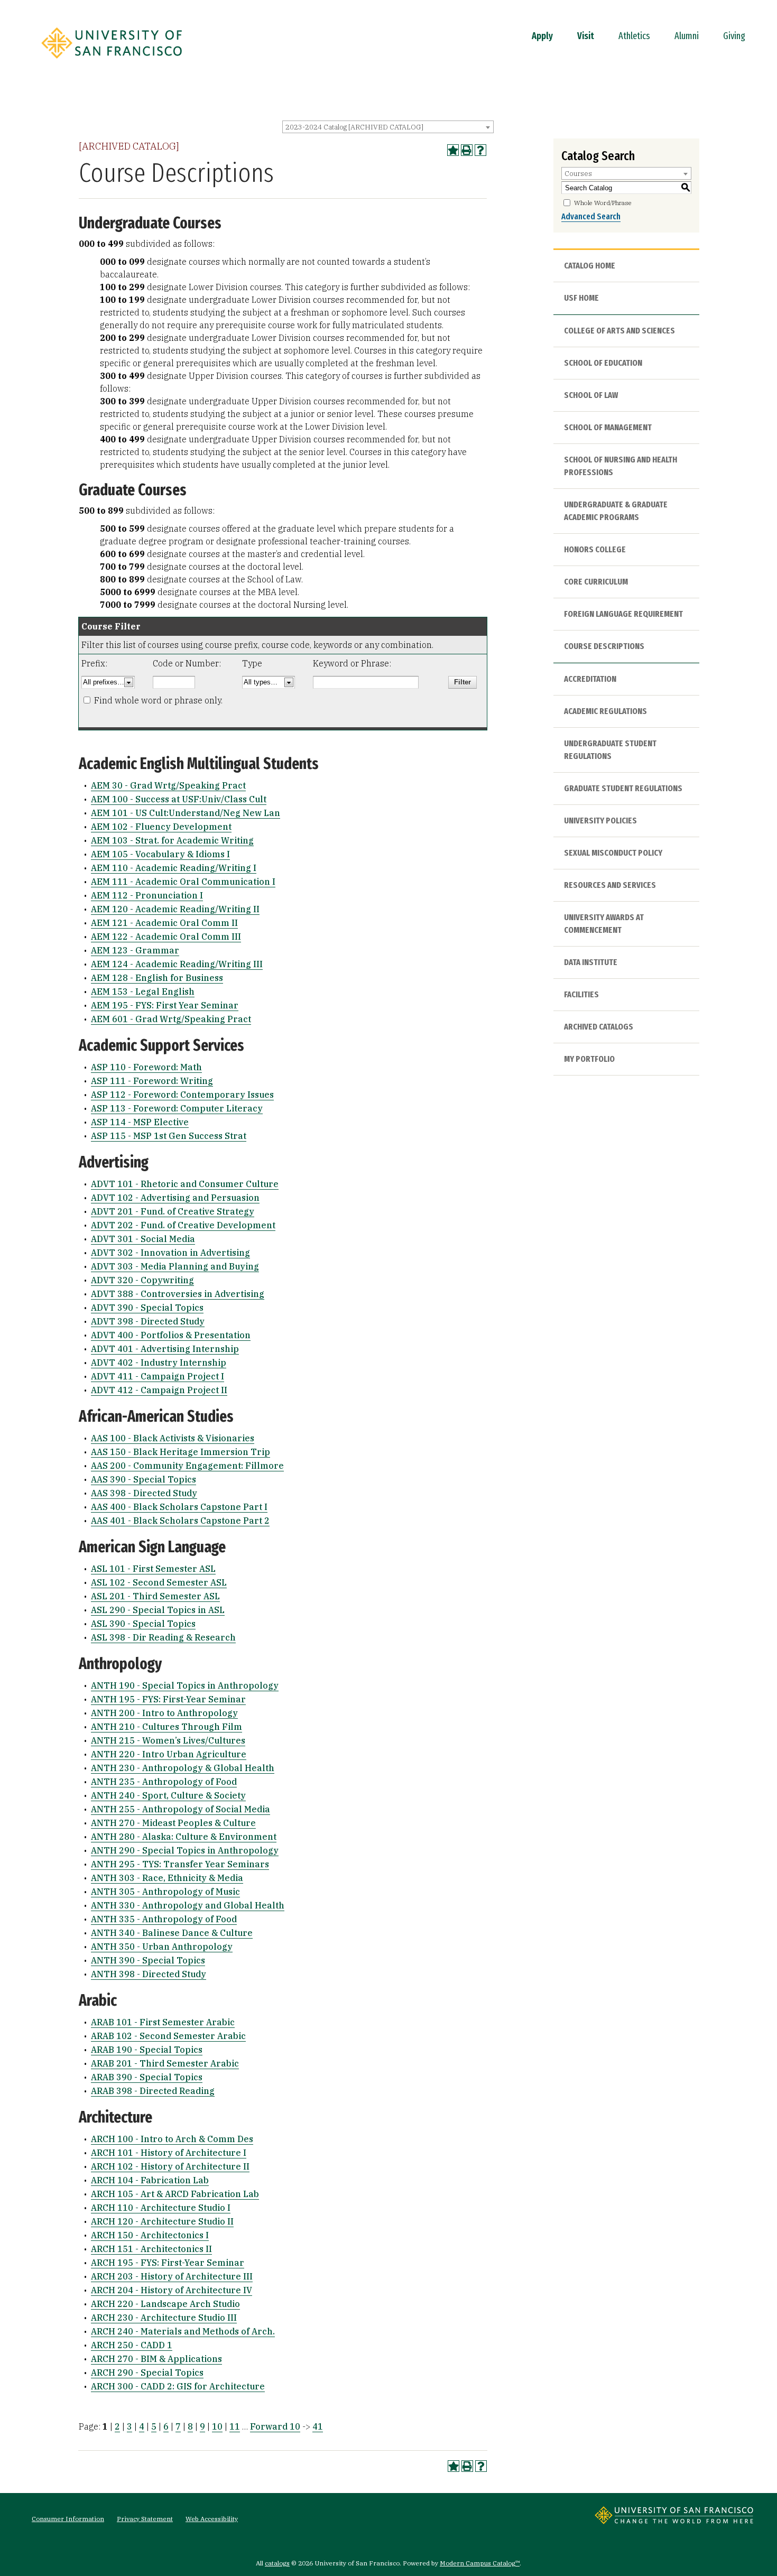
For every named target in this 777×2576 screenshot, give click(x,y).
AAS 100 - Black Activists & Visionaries (173, 1438)
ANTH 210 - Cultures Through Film (166, 1727)
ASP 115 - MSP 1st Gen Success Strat (169, 1136)
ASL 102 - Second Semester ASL (159, 1582)
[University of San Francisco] (112, 62)
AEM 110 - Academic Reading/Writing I (174, 868)
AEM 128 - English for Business (157, 978)
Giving (734, 36)
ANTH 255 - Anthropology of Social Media (181, 1809)
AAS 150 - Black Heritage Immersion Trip (181, 1452)
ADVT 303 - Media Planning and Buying (175, 1266)
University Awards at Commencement (604, 924)
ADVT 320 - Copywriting (142, 1280)
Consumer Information (68, 2519)
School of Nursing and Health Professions (621, 466)
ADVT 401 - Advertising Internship (165, 1349)
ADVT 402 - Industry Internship (159, 1363)
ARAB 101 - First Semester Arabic (163, 2022)
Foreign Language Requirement (623, 614)
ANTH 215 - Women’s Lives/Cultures (168, 1740)
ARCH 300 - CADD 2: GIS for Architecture (178, 2386)
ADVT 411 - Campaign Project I (158, 1376)
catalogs (277, 2563)
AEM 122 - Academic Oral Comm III (166, 937)
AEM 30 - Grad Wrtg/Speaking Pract (168, 785)
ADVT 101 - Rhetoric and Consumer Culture (185, 1184)
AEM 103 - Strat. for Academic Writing (172, 840)
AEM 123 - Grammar (135, 950)
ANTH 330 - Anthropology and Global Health (188, 1905)
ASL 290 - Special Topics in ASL (158, 1610)
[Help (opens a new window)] (480, 150)
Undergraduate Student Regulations (610, 750)
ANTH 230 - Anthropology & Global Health (183, 1768)
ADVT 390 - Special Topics (147, 1308)
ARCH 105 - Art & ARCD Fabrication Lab (175, 2194)
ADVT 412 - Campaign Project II (159, 1390)
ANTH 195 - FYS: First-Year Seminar (168, 1699)
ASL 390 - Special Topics (143, 1624)
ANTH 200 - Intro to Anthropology (164, 1713)
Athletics (634, 36)
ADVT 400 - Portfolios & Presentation (171, 1335)
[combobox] (388, 127)
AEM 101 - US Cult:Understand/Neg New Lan (186, 813)
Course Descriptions (604, 646)
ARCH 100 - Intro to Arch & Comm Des (172, 2139)
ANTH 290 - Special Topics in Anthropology (185, 1850)
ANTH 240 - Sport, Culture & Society (168, 1795)
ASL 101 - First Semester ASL (153, 1569)
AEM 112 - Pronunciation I (147, 895)
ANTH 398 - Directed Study (149, 1974)
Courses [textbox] (578, 174)
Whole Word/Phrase (603, 203)
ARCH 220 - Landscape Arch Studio (165, 2304)
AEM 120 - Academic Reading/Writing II (175, 909)
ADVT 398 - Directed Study (148, 1321)
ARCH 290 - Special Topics (147, 2373)
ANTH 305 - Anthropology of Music (165, 1892)
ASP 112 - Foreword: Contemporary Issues (182, 1095)
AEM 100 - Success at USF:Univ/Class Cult (179, 799)
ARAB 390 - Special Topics (147, 2077)
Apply (542, 36)
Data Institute (591, 962)
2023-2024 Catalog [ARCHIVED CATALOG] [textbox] (354, 127)
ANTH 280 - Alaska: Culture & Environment (184, 1837)
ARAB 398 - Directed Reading (153, 2091)
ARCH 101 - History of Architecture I (169, 2153)
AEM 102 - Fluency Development (161, 827)
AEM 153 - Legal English (143, 992)
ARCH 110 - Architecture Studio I (161, 2208)
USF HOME (581, 298)
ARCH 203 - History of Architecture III (172, 2276)
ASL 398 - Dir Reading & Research (163, 1637)
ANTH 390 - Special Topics (148, 1960)
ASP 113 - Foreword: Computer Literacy (177, 1108)
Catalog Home (590, 266)
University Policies (600, 821)
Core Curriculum (596, 582)
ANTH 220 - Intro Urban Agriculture (169, 1754)
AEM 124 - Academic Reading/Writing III (177, 964)
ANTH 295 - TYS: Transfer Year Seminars (180, 1864)
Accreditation (590, 679)
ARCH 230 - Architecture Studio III (164, 2318)
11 (235, 2426)
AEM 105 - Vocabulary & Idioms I (160, 854)
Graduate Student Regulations (623, 788)
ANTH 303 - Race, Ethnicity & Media (167, 1878)
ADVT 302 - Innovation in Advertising (170, 1253)
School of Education (603, 363)
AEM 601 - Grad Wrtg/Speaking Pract (171, 1019)
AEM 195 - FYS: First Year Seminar (165, 1005)
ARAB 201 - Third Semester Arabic (165, 2063)
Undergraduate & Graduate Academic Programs (616, 511)
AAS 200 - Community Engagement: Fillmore (187, 1466)
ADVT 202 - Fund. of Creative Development (183, 1225)
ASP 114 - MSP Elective (140, 1122)
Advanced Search (591, 216)
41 (318, 2426)
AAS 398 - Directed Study (144, 1493)
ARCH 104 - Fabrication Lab (150, 2180)
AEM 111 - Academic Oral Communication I (183, 882)
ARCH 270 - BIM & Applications (156, 2359)
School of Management (608, 427)
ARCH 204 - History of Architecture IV (172, 2290)
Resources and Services (610, 885)
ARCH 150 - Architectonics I (150, 2235)
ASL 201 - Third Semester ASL (155, 1596)
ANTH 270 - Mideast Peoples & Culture (173, 1823)
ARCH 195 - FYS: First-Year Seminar (168, 2263)
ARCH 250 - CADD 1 (132, 2345)
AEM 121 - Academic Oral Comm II (164, 923)
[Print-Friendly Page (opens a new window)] (467, 150)
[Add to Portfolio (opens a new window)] (453, 150)
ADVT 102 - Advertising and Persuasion (175, 1198)
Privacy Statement (145, 2519)
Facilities (581, 994)
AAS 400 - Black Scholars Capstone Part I (179, 1507)
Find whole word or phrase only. (158, 700)
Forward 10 (275, 2426)
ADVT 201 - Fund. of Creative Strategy (173, 1211)
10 (217, 2426)
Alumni (687, 36)
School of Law (591, 395)
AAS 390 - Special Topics (144, 1479)
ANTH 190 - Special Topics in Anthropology (185, 1685)
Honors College (595, 549)
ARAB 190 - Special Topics (147, 2050)
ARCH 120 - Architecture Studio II (162, 2221)
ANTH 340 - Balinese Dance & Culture (172, 1933)
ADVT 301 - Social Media (143, 1239)
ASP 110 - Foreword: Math (146, 1067)
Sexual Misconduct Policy (613, 853)
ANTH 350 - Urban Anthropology (162, 1947)
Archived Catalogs (599, 1027)
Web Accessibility (212, 2519)
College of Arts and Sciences (619, 331)
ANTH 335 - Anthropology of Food (164, 1919)
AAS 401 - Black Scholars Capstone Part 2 (180, 1521)
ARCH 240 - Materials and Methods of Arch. (183, 2331)
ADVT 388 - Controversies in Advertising (178, 1294)
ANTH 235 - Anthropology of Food (164, 1782)
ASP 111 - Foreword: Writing (152, 1081)
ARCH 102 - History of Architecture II (170, 2166)
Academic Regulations (605, 711)
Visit (586, 36)
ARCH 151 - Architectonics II (151, 2249)
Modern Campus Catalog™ (480, 2563)
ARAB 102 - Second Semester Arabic (168, 2036)
